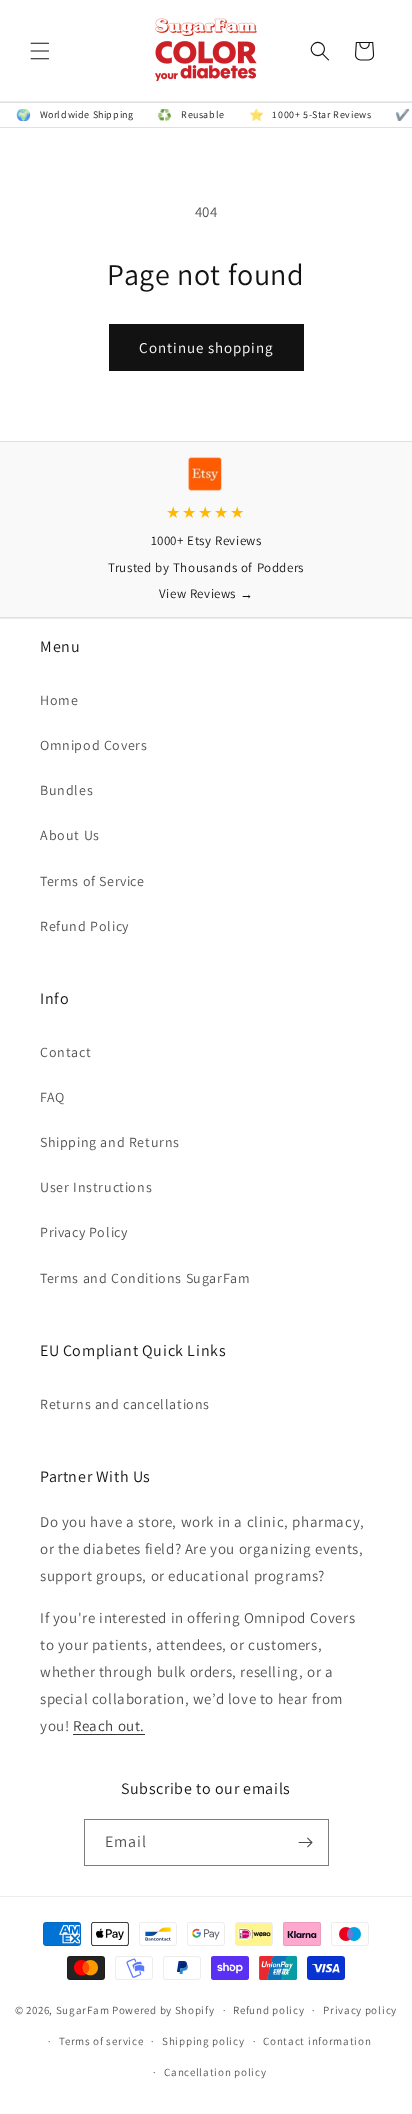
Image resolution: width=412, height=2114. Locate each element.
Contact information (317, 2041)
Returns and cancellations (125, 1404)
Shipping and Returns (110, 1142)
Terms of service (101, 2041)
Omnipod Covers (93, 745)
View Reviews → (206, 593)
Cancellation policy (215, 2072)
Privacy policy (360, 2010)
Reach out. (109, 1725)
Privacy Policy (83, 1232)
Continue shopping (206, 347)
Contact (65, 1052)
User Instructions (96, 1187)
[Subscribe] (306, 1842)
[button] (40, 51)
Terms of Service (92, 881)
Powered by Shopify (163, 2010)
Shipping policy (203, 2041)
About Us (70, 835)
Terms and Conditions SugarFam (145, 1278)
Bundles (66, 790)
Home (59, 700)
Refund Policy (84, 926)
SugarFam (83, 2010)
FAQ (52, 1097)
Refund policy (268, 2010)
